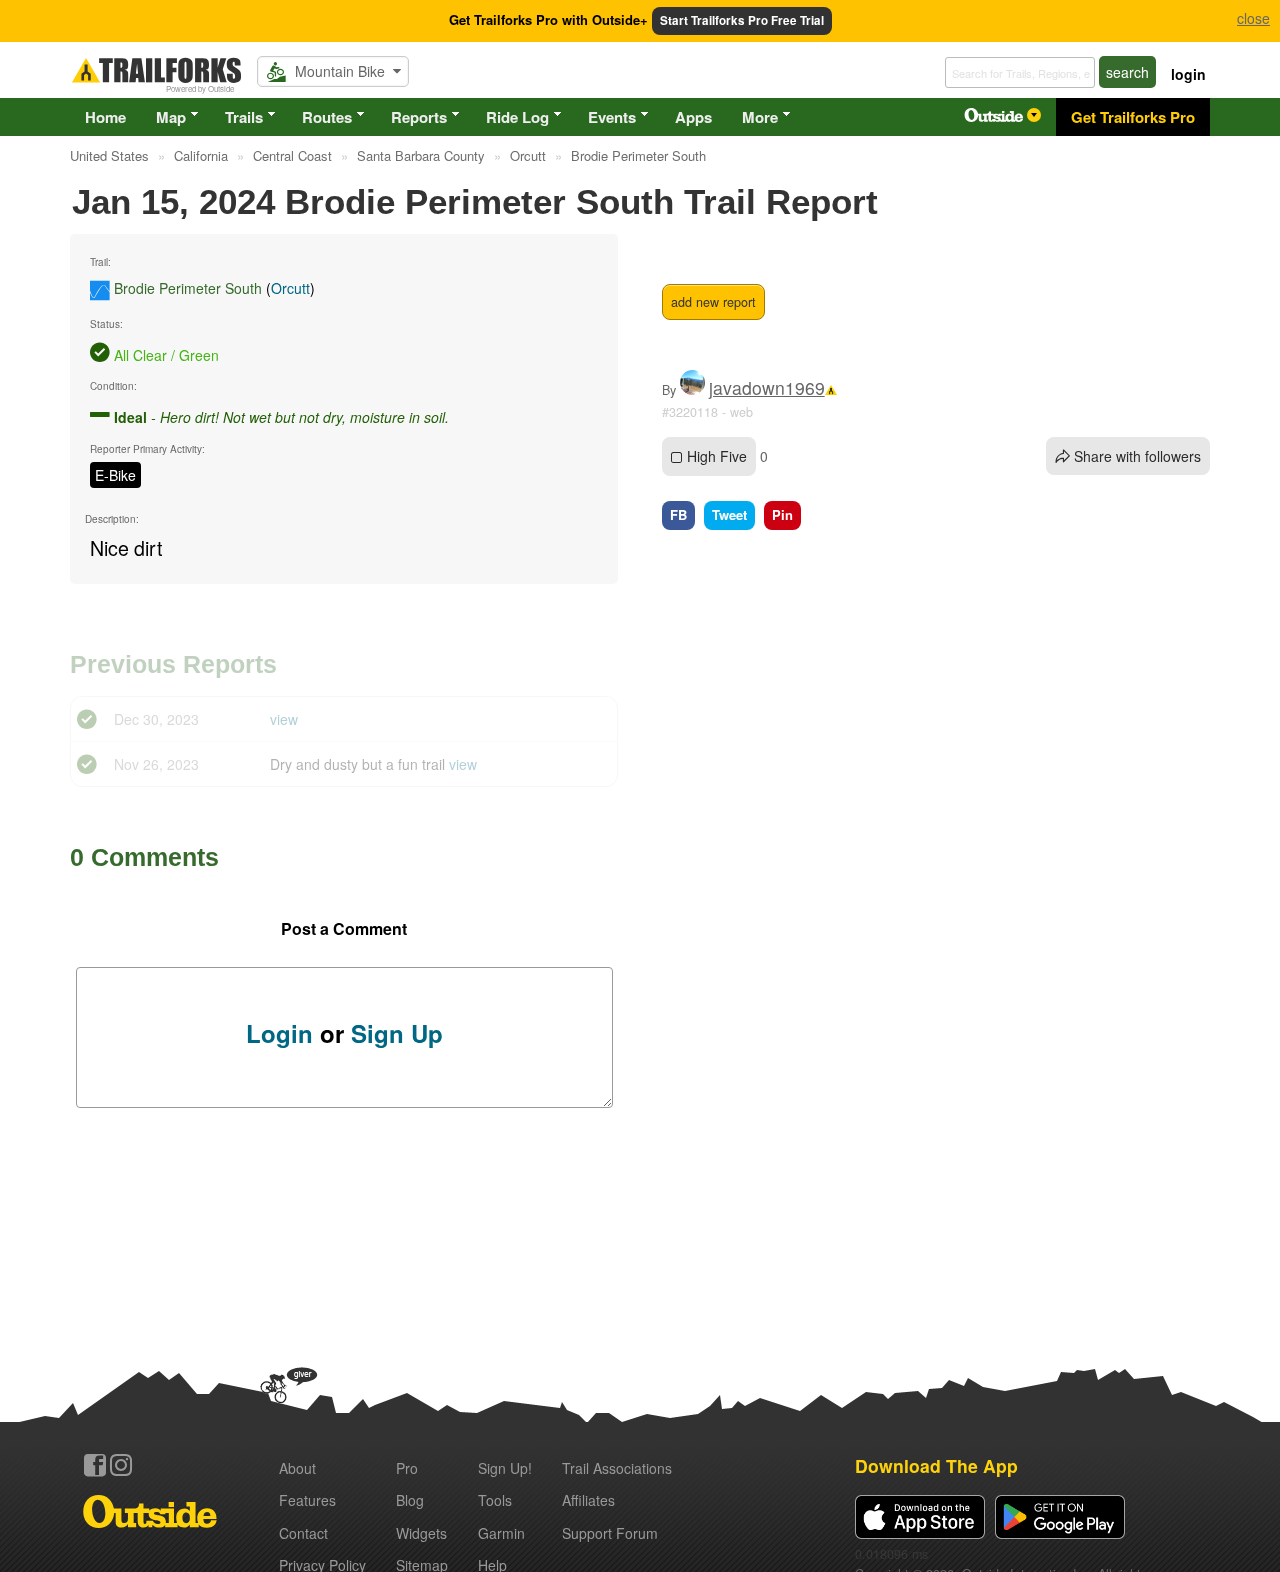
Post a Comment (344, 928)
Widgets (421, 1533)
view (284, 719)
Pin (782, 514)
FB (678, 514)
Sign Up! (505, 1468)
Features (307, 1500)
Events (612, 117)
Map (171, 117)
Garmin (501, 1533)
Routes (327, 117)
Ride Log (517, 117)
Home (105, 117)
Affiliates (588, 1500)
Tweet (729, 514)
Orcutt (290, 288)
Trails (244, 117)
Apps (693, 117)
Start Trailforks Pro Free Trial (742, 20)
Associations (617, 1468)
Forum (610, 1533)
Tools (495, 1500)
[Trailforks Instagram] (121, 1465)
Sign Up (397, 1033)
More (760, 117)
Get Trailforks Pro (1133, 117)
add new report (713, 302)
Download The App (936, 1465)
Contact (303, 1533)
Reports (419, 117)
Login (279, 1033)
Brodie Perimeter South (188, 288)
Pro (407, 1468)
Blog (410, 1500)
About (297, 1468)
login (1188, 74)
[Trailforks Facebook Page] (95, 1465)
